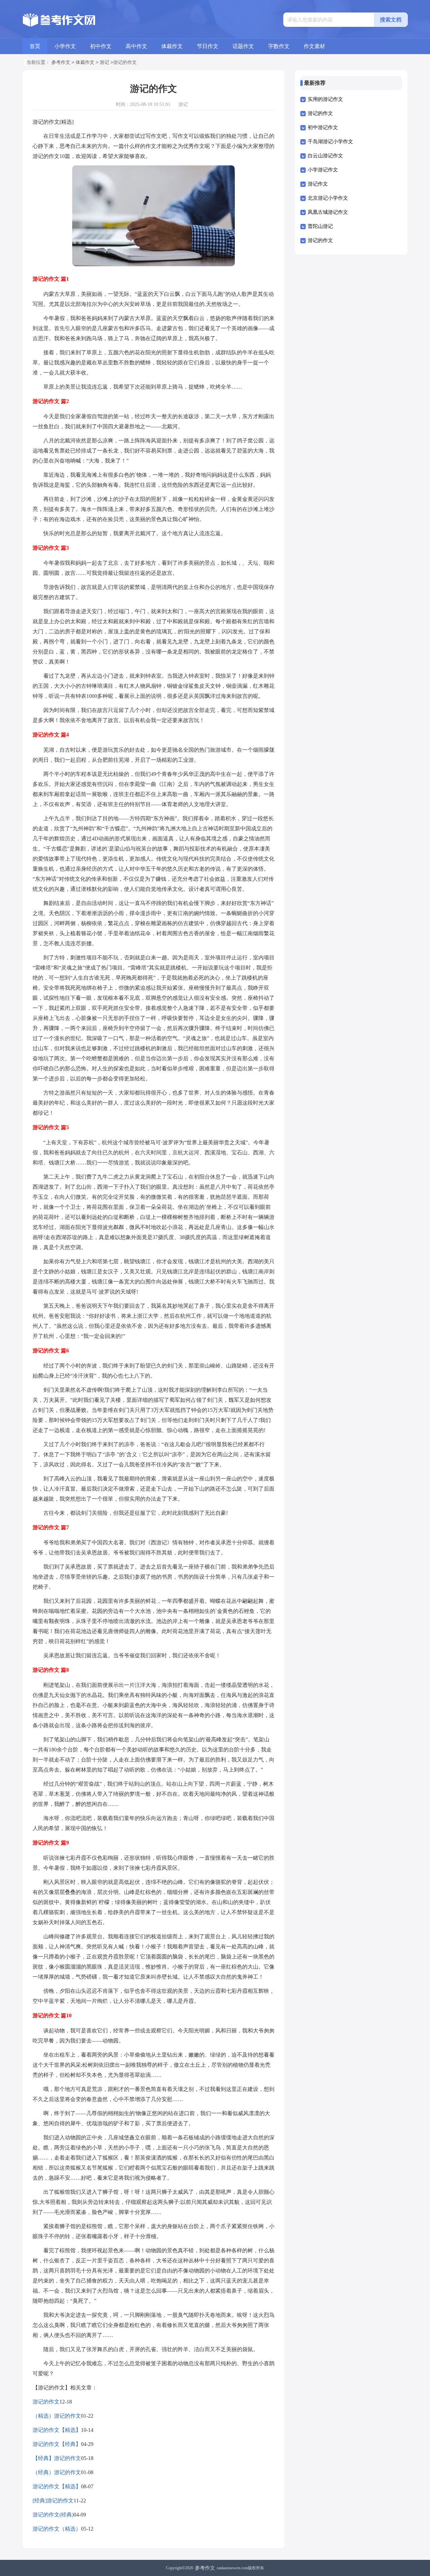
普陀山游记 (320, 226)
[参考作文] (60, 20)
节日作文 (208, 46)
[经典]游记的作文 (53, 2501)
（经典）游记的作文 (57, 2472)
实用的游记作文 (325, 99)
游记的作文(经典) (53, 2515)
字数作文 (279, 46)
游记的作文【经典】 (57, 2444)
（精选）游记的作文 (57, 2416)
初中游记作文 (323, 127)
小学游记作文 (323, 170)
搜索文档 (391, 20)
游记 (104, 62)
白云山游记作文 (325, 156)
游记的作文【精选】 (57, 2430)
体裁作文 (172, 46)
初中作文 (101, 46)
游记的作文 (46, 2402)
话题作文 (243, 46)
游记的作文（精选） (57, 2529)
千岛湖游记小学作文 (330, 142)
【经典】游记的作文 (57, 2458)
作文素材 (314, 46)
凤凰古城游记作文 (328, 212)
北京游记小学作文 (328, 198)
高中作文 (136, 46)
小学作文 (65, 46)
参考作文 (61, 62)
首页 (35, 46)
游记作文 (318, 184)
